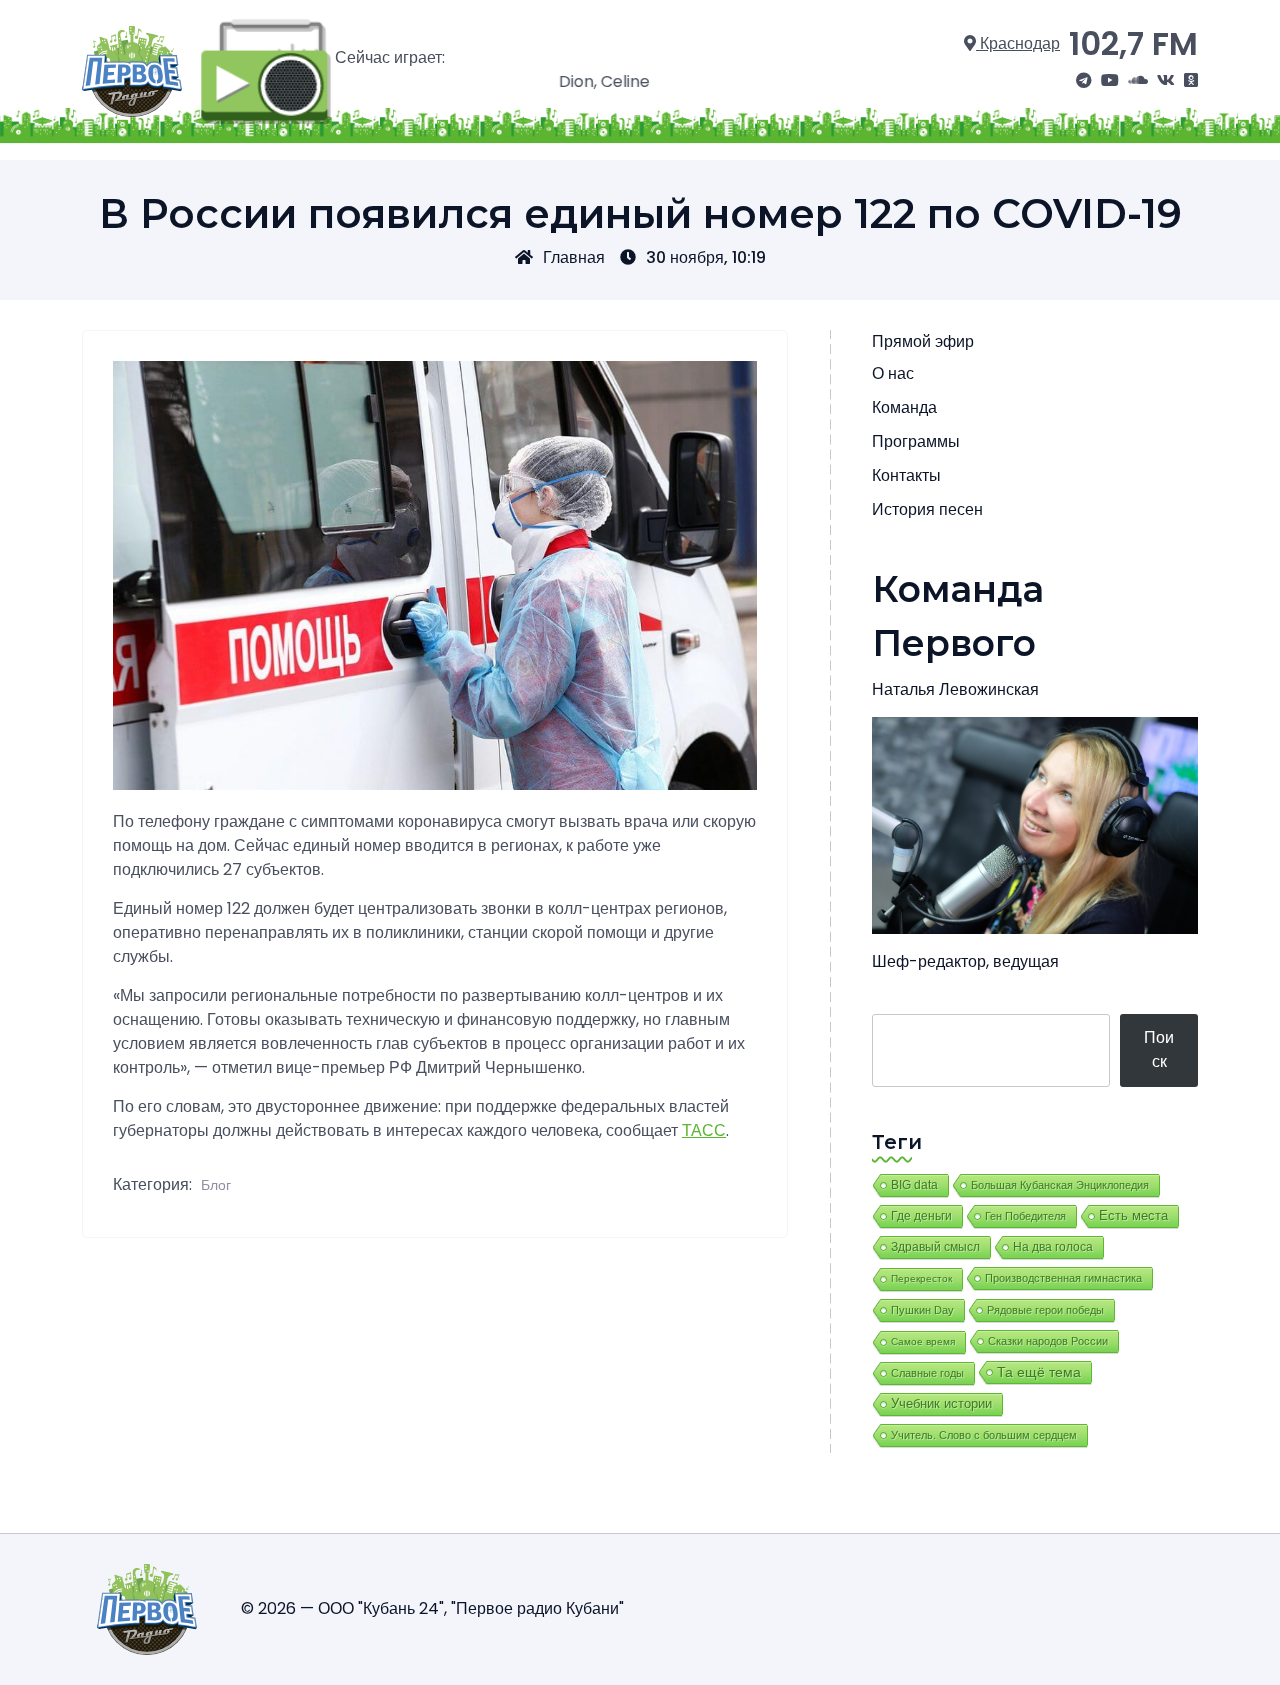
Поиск (1159, 1049)
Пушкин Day (922, 1310)
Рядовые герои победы (1045, 1310)
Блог (216, 1185)
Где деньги (921, 1216)
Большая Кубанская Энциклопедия (1060, 1185)
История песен (927, 509)
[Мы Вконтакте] (1166, 81)
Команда (904, 407)
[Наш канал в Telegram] (1084, 81)
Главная (574, 257)
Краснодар (1018, 43)
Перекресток (921, 1278)
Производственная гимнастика (1063, 1278)
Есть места (1133, 1216)
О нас (893, 373)
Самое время (923, 1341)
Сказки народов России (1048, 1341)
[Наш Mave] (1138, 81)
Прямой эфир (923, 341)
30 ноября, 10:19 (706, 257)
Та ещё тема (1039, 1372)
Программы (916, 441)
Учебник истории (941, 1403)
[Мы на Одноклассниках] (1191, 81)
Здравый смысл (935, 1247)
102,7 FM (1133, 43)
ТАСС (704, 1130)
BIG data (914, 1185)
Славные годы (927, 1373)
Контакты (906, 475)
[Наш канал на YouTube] (1110, 81)
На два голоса (1053, 1246)
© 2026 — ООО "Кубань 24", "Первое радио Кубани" (432, 1608)
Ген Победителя (1025, 1216)
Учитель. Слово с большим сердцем (984, 1435)
